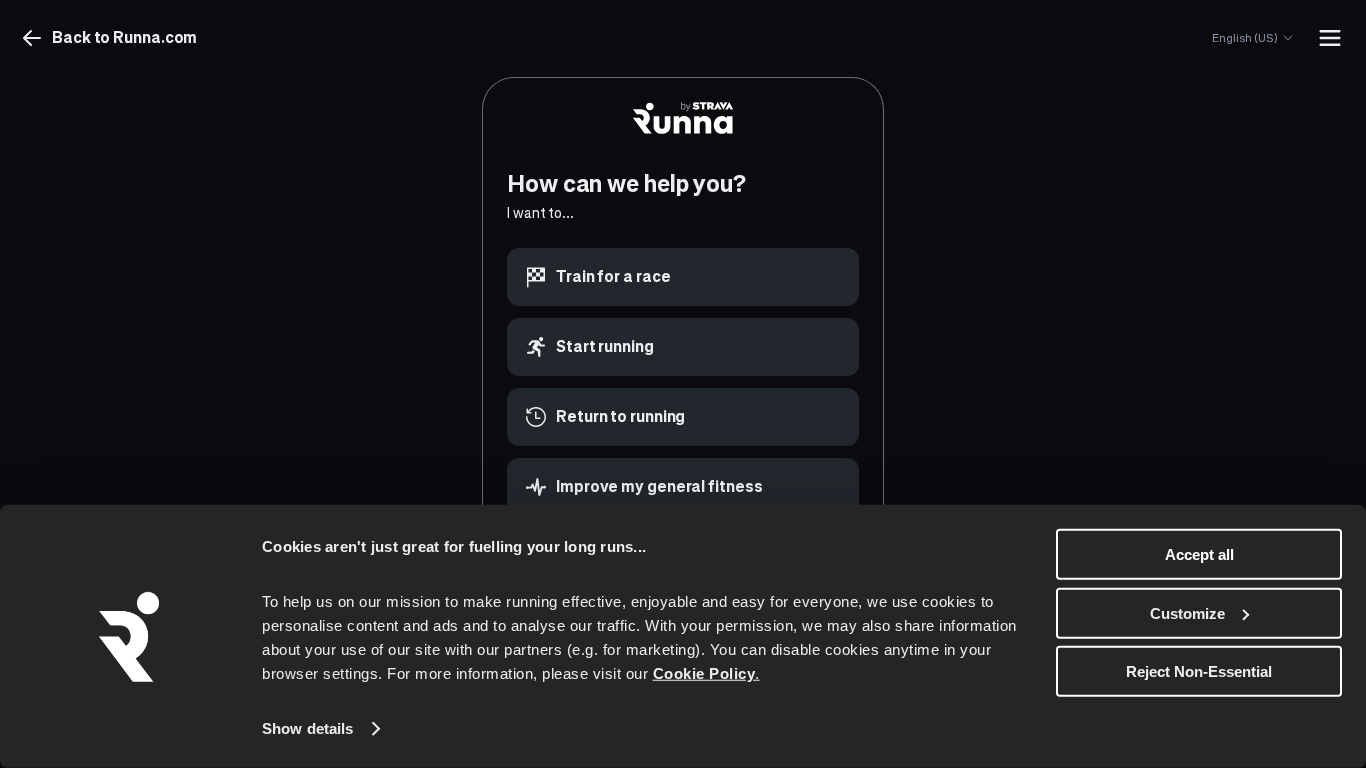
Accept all (1199, 554)
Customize (1187, 612)
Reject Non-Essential (1199, 671)
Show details (307, 728)
